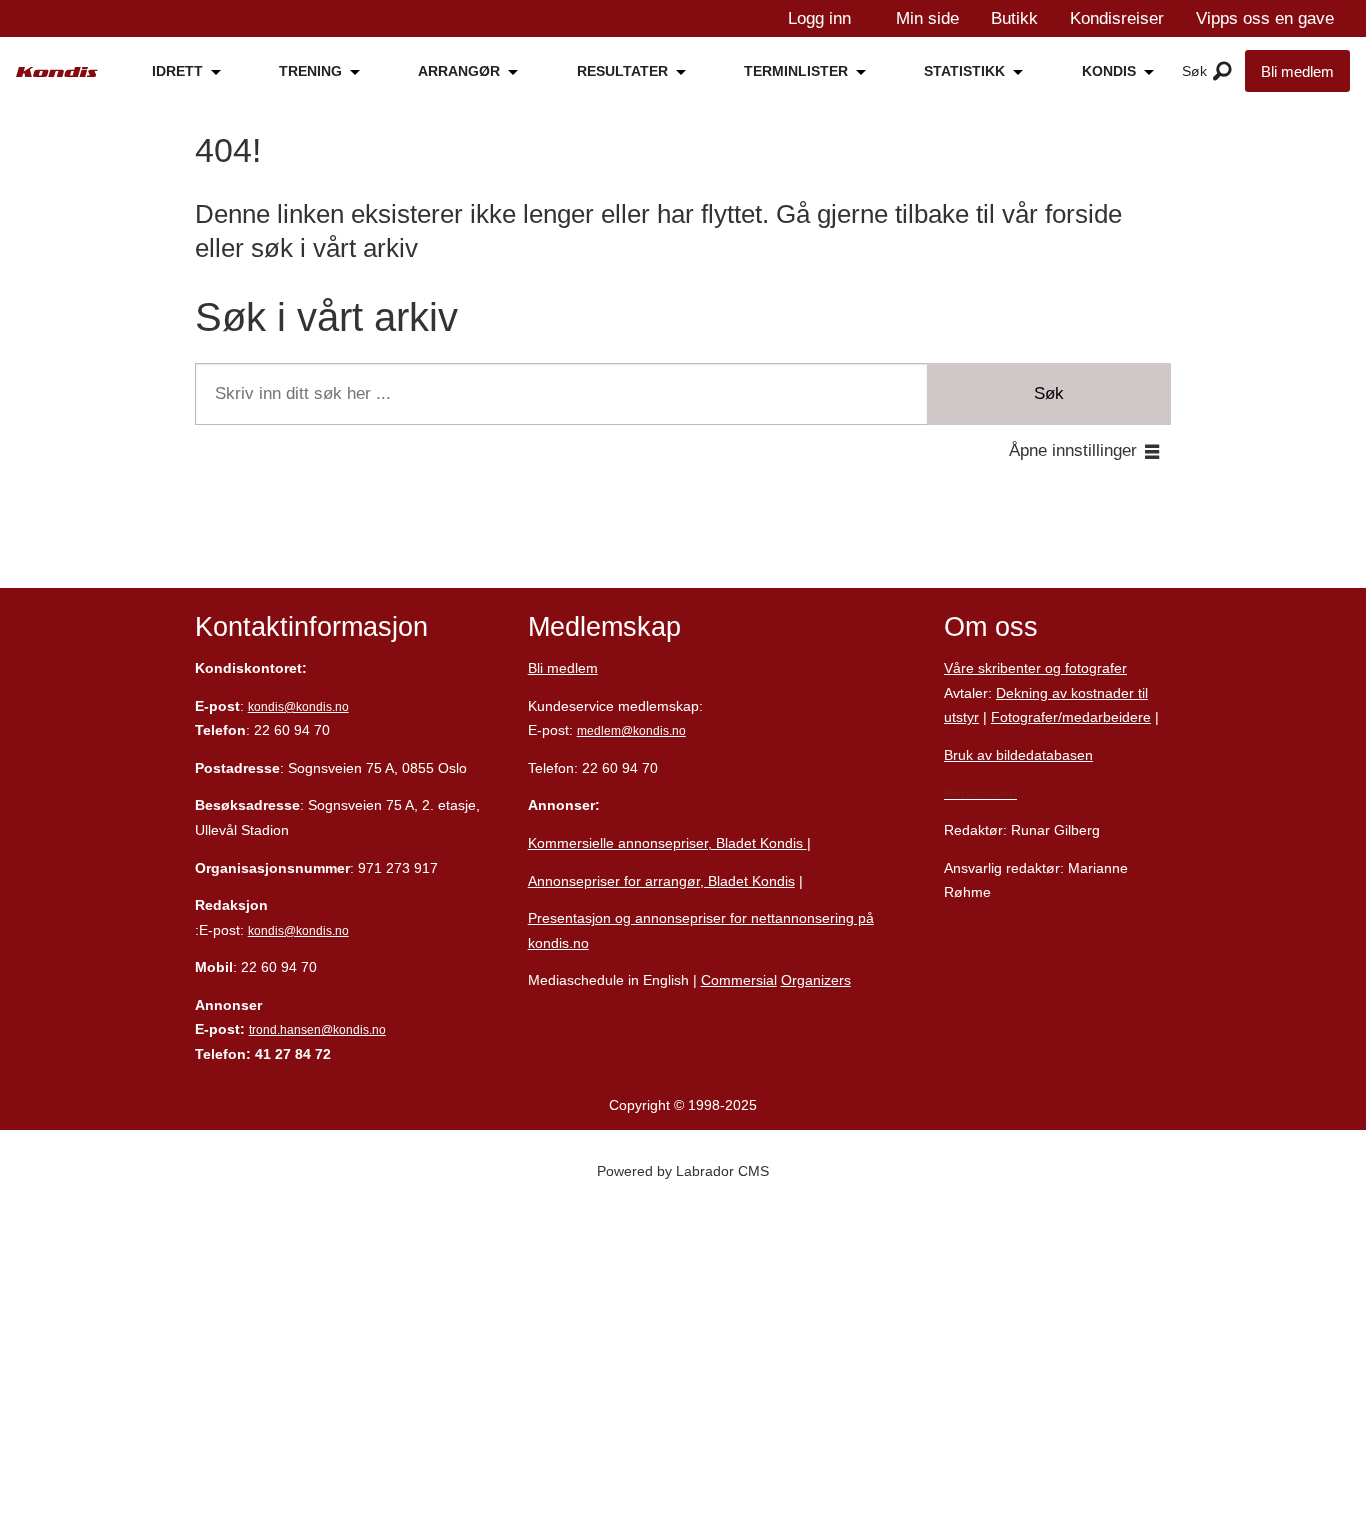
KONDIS (1109, 71)
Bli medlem (1297, 71)
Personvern (980, 793)
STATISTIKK (964, 71)
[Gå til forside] (57, 72)
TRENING (310, 71)
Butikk (1014, 18)
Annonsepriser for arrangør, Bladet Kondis (661, 881)
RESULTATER (622, 71)
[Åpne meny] (1222, 72)
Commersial (739, 980)
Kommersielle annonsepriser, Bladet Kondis (667, 843)
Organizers (816, 980)
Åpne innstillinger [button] (1073, 450)
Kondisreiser (1117, 18)
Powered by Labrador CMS (683, 1171)
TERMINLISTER (796, 71)
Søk (1049, 393)
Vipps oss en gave (1265, 18)
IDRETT (177, 71)
